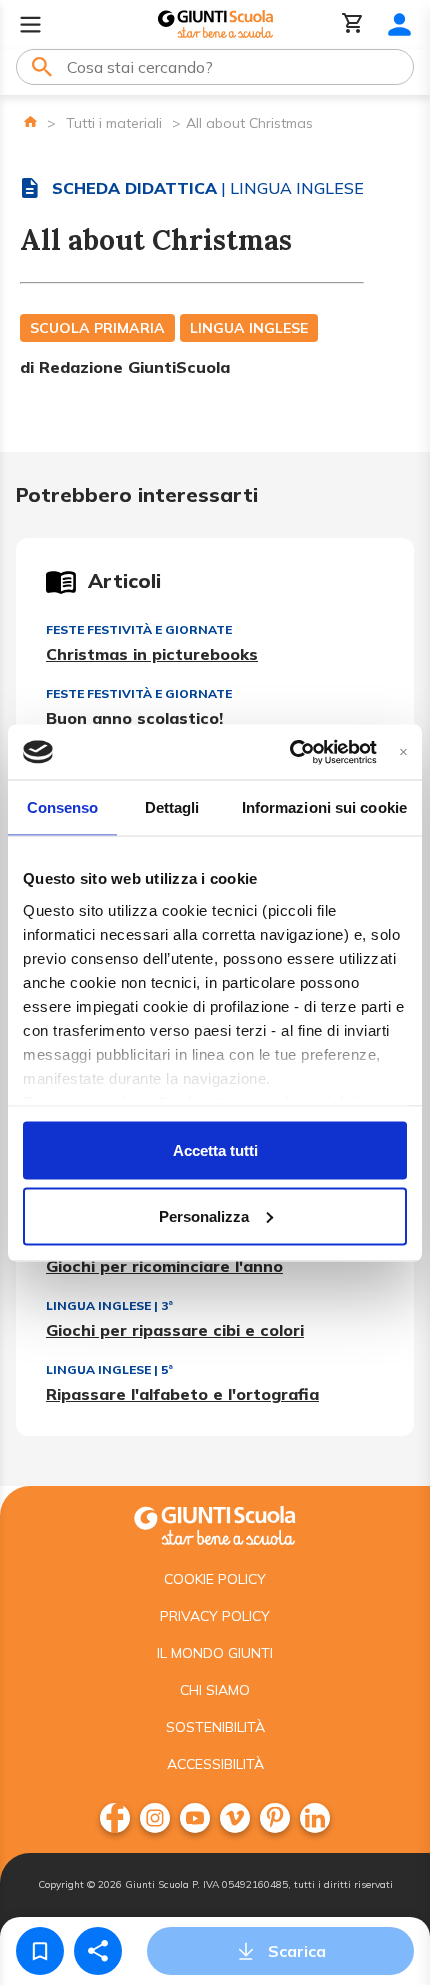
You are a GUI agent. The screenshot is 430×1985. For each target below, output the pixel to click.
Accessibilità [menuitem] (215, 1764)
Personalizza (204, 1215)
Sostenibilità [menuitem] (215, 1727)
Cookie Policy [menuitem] (215, 1579)
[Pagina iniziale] (30, 121)
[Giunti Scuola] (215, 24)
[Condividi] (98, 1951)
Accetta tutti (215, 1150)
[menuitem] (115, 1818)
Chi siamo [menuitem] (215, 1690)
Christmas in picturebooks (152, 654)
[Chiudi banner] (403, 751)
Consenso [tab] (63, 807)
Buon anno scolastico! (134, 718)
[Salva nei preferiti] (40, 1951)
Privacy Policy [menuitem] (215, 1616)
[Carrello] (353, 24)
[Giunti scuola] (215, 1523)
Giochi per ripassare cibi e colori (175, 1330)
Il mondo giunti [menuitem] (215, 1653)
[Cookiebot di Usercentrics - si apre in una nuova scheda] (289, 752)
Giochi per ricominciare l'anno (164, 1266)
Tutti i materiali (114, 123)
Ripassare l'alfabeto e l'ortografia (182, 1394)
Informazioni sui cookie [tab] (324, 807)
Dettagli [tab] (172, 807)
